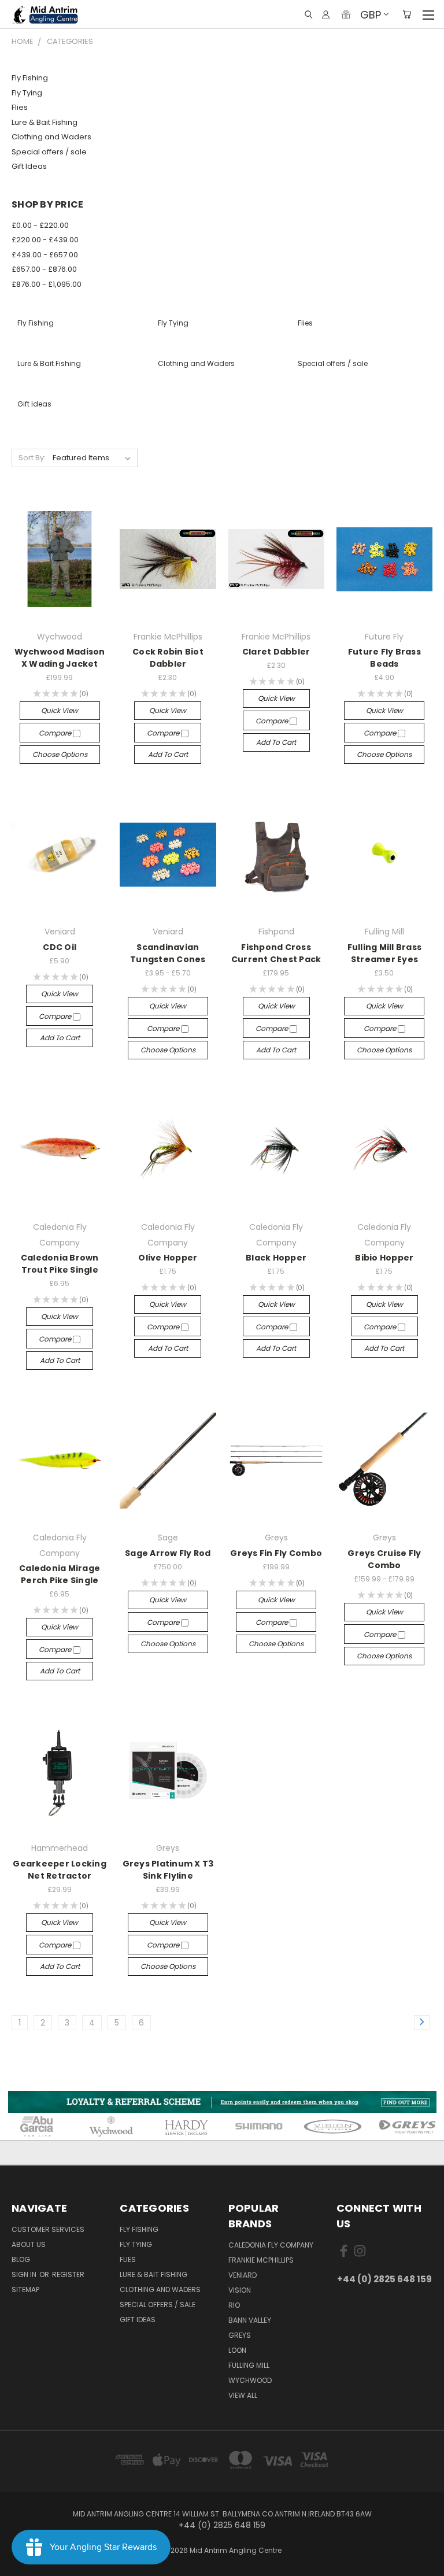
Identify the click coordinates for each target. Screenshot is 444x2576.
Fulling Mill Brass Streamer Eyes (385, 953)
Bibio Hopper (384, 1258)
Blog (21, 2259)
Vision (240, 2290)
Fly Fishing (30, 78)
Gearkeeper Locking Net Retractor (60, 1870)
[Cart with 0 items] (407, 14)
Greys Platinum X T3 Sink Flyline (168, 1870)
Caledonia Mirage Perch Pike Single (60, 1574)
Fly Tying (27, 93)
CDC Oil (60, 947)
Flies (20, 107)
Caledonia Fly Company (271, 2245)
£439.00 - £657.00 (45, 255)
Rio (234, 2305)
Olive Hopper (168, 1258)
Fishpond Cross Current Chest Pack (276, 953)
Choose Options (60, 754)
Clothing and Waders (51, 137)
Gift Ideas (29, 166)
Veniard (243, 2275)
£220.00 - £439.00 (45, 240)
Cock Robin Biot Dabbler (168, 658)
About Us (29, 2244)
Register (68, 2274)
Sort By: (32, 458)
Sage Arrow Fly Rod (168, 1553)
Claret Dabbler (276, 652)
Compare (56, 733)
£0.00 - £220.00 (40, 225)
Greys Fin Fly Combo (276, 1553)
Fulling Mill (249, 2365)
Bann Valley (250, 2320)
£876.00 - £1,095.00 (47, 284)
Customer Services (48, 2229)
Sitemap (25, 2289)
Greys (240, 2335)
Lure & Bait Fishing (45, 122)
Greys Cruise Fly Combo (384, 1559)
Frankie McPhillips (261, 2260)
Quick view (60, 710)
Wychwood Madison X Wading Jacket (60, 658)
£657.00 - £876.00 (44, 269)
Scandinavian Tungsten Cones (168, 953)
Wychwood (250, 2380)
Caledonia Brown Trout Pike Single (60, 1264)
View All (243, 2395)
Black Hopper (276, 1258)
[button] (222, 2102)
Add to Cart (168, 754)
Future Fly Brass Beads (384, 658)
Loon (237, 2350)
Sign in (25, 2274)
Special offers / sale (49, 152)
